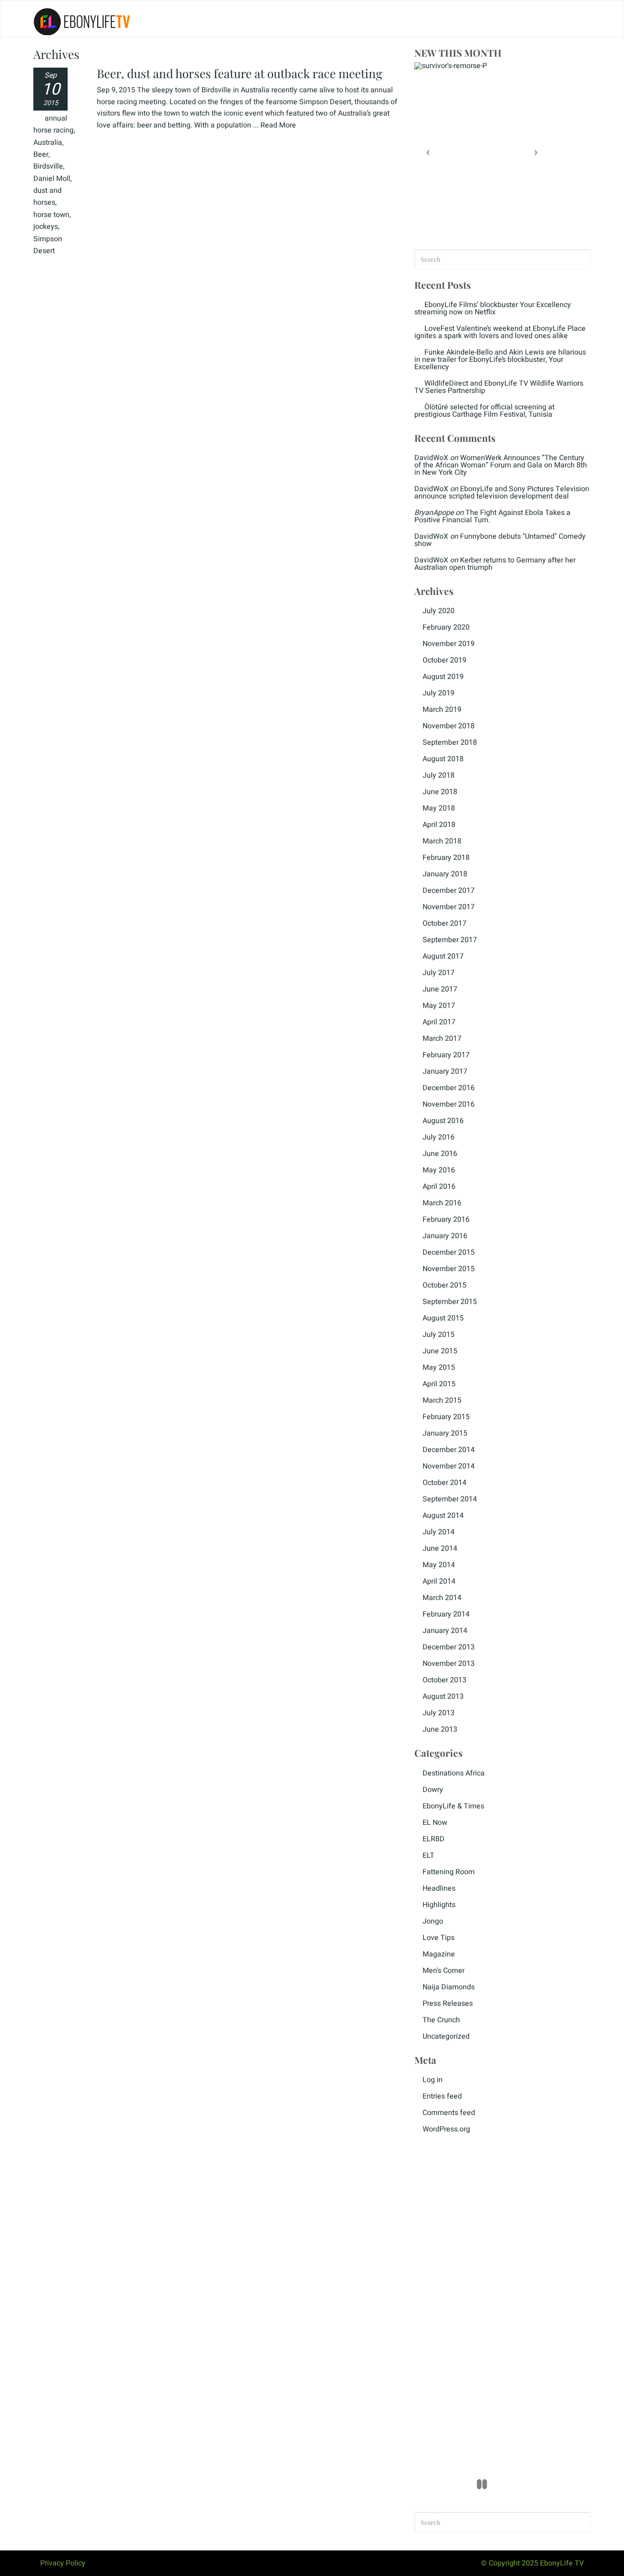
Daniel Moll (52, 179)
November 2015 (449, 1269)
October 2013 (444, 1680)
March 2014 (442, 1598)
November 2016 (449, 1104)
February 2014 (446, 1614)
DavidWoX (431, 458)
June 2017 (440, 989)
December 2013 (449, 1647)
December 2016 (449, 1088)
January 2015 (445, 1433)
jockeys (46, 227)
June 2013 (440, 1729)
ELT (428, 1855)
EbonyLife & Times (453, 1806)
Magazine (439, 1954)
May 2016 (439, 1170)
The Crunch (441, 2020)
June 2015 (440, 1351)
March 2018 (442, 841)
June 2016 (440, 1154)
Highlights (439, 1905)
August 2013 (443, 1696)
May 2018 (439, 808)
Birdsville (48, 166)
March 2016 (442, 1203)
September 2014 (450, 1499)
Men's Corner (444, 1971)
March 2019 (442, 710)
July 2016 (439, 1137)
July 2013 (439, 1713)
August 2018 (443, 759)
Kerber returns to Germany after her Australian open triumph (495, 564)
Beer (41, 154)
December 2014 (449, 1450)
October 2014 (444, 1483)
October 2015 (444, 1285)
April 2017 (439, 1022)
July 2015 (439, 1335)
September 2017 (450, 940)
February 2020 (446, 627)
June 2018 (440, 792)
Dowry (433, 1790)
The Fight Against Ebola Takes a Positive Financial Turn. (492, 516)
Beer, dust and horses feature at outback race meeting (240, 73)
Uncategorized (446, 2036)
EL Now (435, 1823)
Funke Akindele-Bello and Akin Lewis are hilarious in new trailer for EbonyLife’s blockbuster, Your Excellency (500, 360)
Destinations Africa (454, 1773)
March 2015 (442, 1400)
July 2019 (439, 693)
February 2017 (446, 1055)
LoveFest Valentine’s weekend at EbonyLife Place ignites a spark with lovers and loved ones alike (500, 332)
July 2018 (439, 775)
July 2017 (439, 973)
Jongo (433, 1921)
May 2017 (439, 1006)
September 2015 (450, 1302)
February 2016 (446, 1219)
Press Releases (448, 2004)
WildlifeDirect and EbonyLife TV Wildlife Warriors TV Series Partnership (499, 387)
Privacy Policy (63, 2563)
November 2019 (449, 644)
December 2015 (449, 1252)
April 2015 (439, 1384)
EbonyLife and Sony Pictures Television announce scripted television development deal (502, 493)
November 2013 (449, 1664)
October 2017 (444, 923)
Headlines (439, 1888)
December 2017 (449, 890)
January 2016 (445, 1236)
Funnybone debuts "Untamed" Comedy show (500, 540)
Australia (48, 143)
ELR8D (434, 1839)
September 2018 (450, 742)
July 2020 (439, 611)
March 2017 (442, 1039)
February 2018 (446, 858)
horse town (51, 215)
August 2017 (443, 956)
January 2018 (445, 874)
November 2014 (449, 1466)
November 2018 (449, 726)
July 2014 (439, 1532)
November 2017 (449, 907)
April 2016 (439, 1187)
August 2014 (443, 1516)
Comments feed (449, 2113)
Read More (278, 125)
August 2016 (443, 1121)
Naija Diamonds (449, 1987)
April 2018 (439, 825)
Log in (433, 2080)
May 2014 (439, 1565)
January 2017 (445, 1071)
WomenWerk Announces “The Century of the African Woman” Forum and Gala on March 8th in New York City (501, 465)
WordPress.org (446, 2129)
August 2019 (443, 677)
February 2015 (446, 1417)
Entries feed (442, 2096)
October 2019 (444, 660)
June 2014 (440, 1548)
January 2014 (445, 1631)
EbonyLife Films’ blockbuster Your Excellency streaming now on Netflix (493, 308)
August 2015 (443, 1318)
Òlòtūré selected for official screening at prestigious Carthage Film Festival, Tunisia (484, 411)
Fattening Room (449, 1872)
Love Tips (439, 1938)
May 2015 (439, 1368)
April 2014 (439, 1581)
